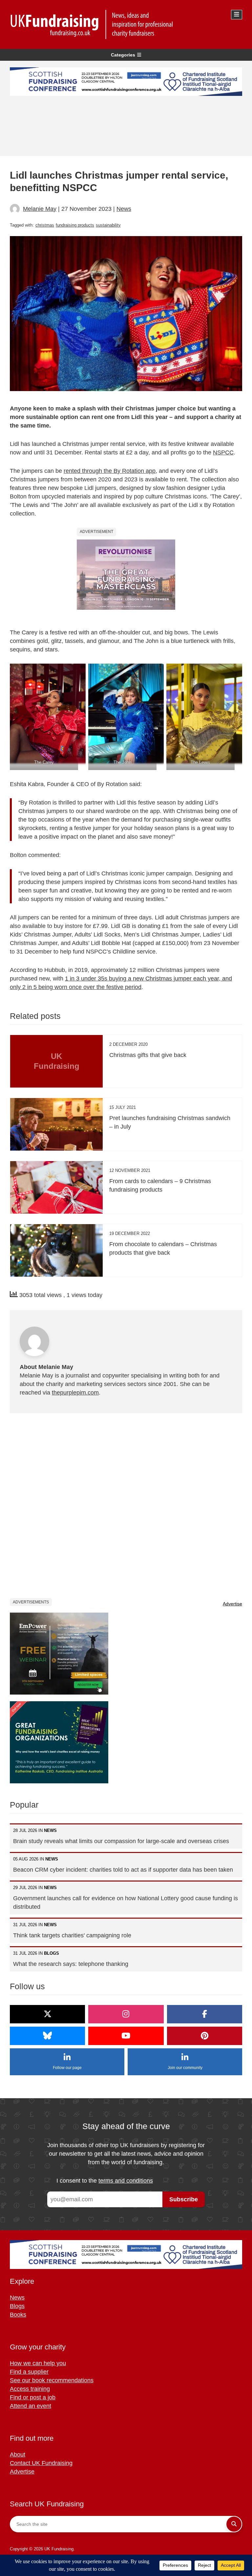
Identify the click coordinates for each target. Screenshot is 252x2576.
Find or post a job (33, 2397)
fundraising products (75, 225)
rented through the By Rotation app (110, 471)
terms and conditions (126, 2181)
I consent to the (105, 2181)
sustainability (108, 225)
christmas (45, 225)
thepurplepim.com (75, 1393)
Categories (123, 55)
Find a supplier (29, 2372)
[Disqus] (126, 1505)
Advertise (232, 1604)
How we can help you (38, 2363)
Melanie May (40, 209)
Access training (30, 2389)
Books (18, 2315)
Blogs (17, 2306)
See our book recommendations (52, 2380)
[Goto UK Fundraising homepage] (124, 24)
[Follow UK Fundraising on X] (47, 2014)
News (124, 209)
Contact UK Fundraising (41, 2463)
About (18, 2455)
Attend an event (31, 2406)
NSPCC (223, 452)
